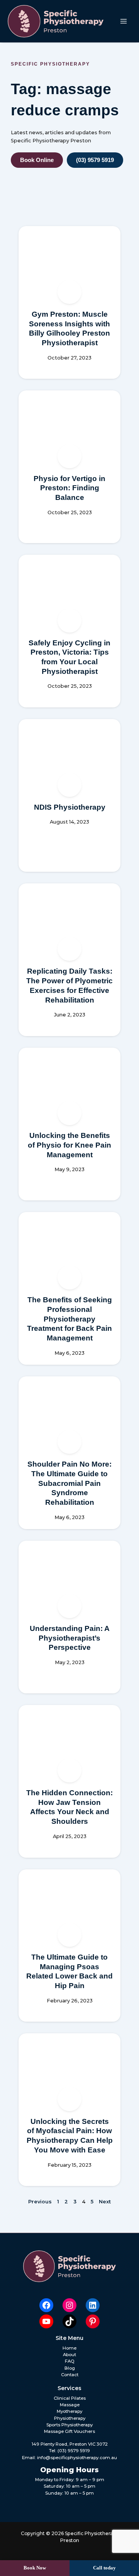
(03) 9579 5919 (74, 2451)
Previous (40, 2202)
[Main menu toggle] (124, 21)
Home (69, 2348)
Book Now (35, 2568)
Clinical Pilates (70, 2398)
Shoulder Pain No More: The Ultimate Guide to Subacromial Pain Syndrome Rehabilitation (69, 1483)
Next (105, 2202)
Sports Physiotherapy (69, 2425)
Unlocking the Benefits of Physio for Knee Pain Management (69, 1145)
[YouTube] (46, 2321)
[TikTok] (69, 2321)
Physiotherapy (70, 2418)
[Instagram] (69, 2305)
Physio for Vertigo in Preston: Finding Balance (69, 488)
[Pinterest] (93, 2321)
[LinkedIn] (93, 2305)
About (69, 2355)
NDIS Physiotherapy (70, 807)
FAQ (70, 2361)
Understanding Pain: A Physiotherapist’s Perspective (70, 1638)
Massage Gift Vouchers (69, 2431)
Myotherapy (69, 2411)
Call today (104, 2568)
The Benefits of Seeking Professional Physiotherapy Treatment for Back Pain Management (69, 1319)
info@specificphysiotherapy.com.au (77, 2458)
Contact (70, 2375)
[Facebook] (46, 2305)
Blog (70, 2368)
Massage (70, 2405)
